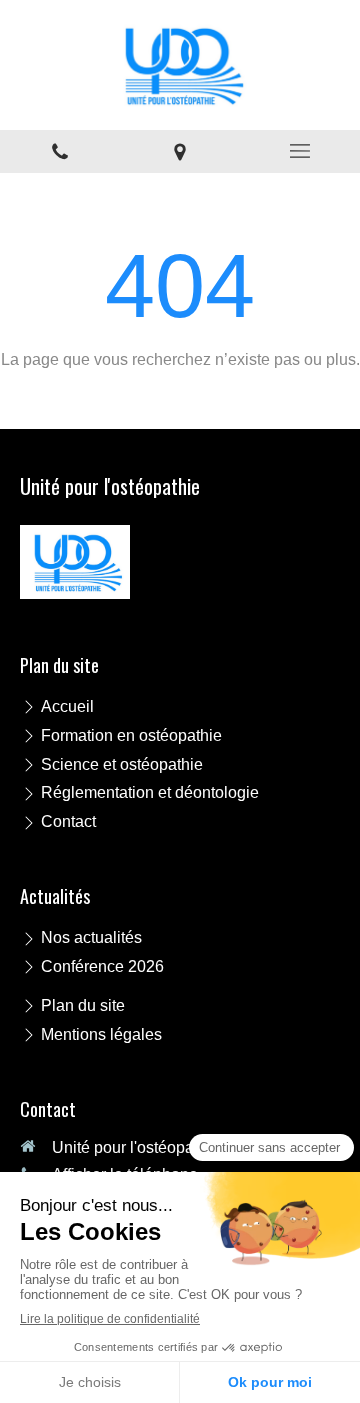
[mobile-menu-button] (300, 151)
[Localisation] (180, 151)
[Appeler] (60, 151)
